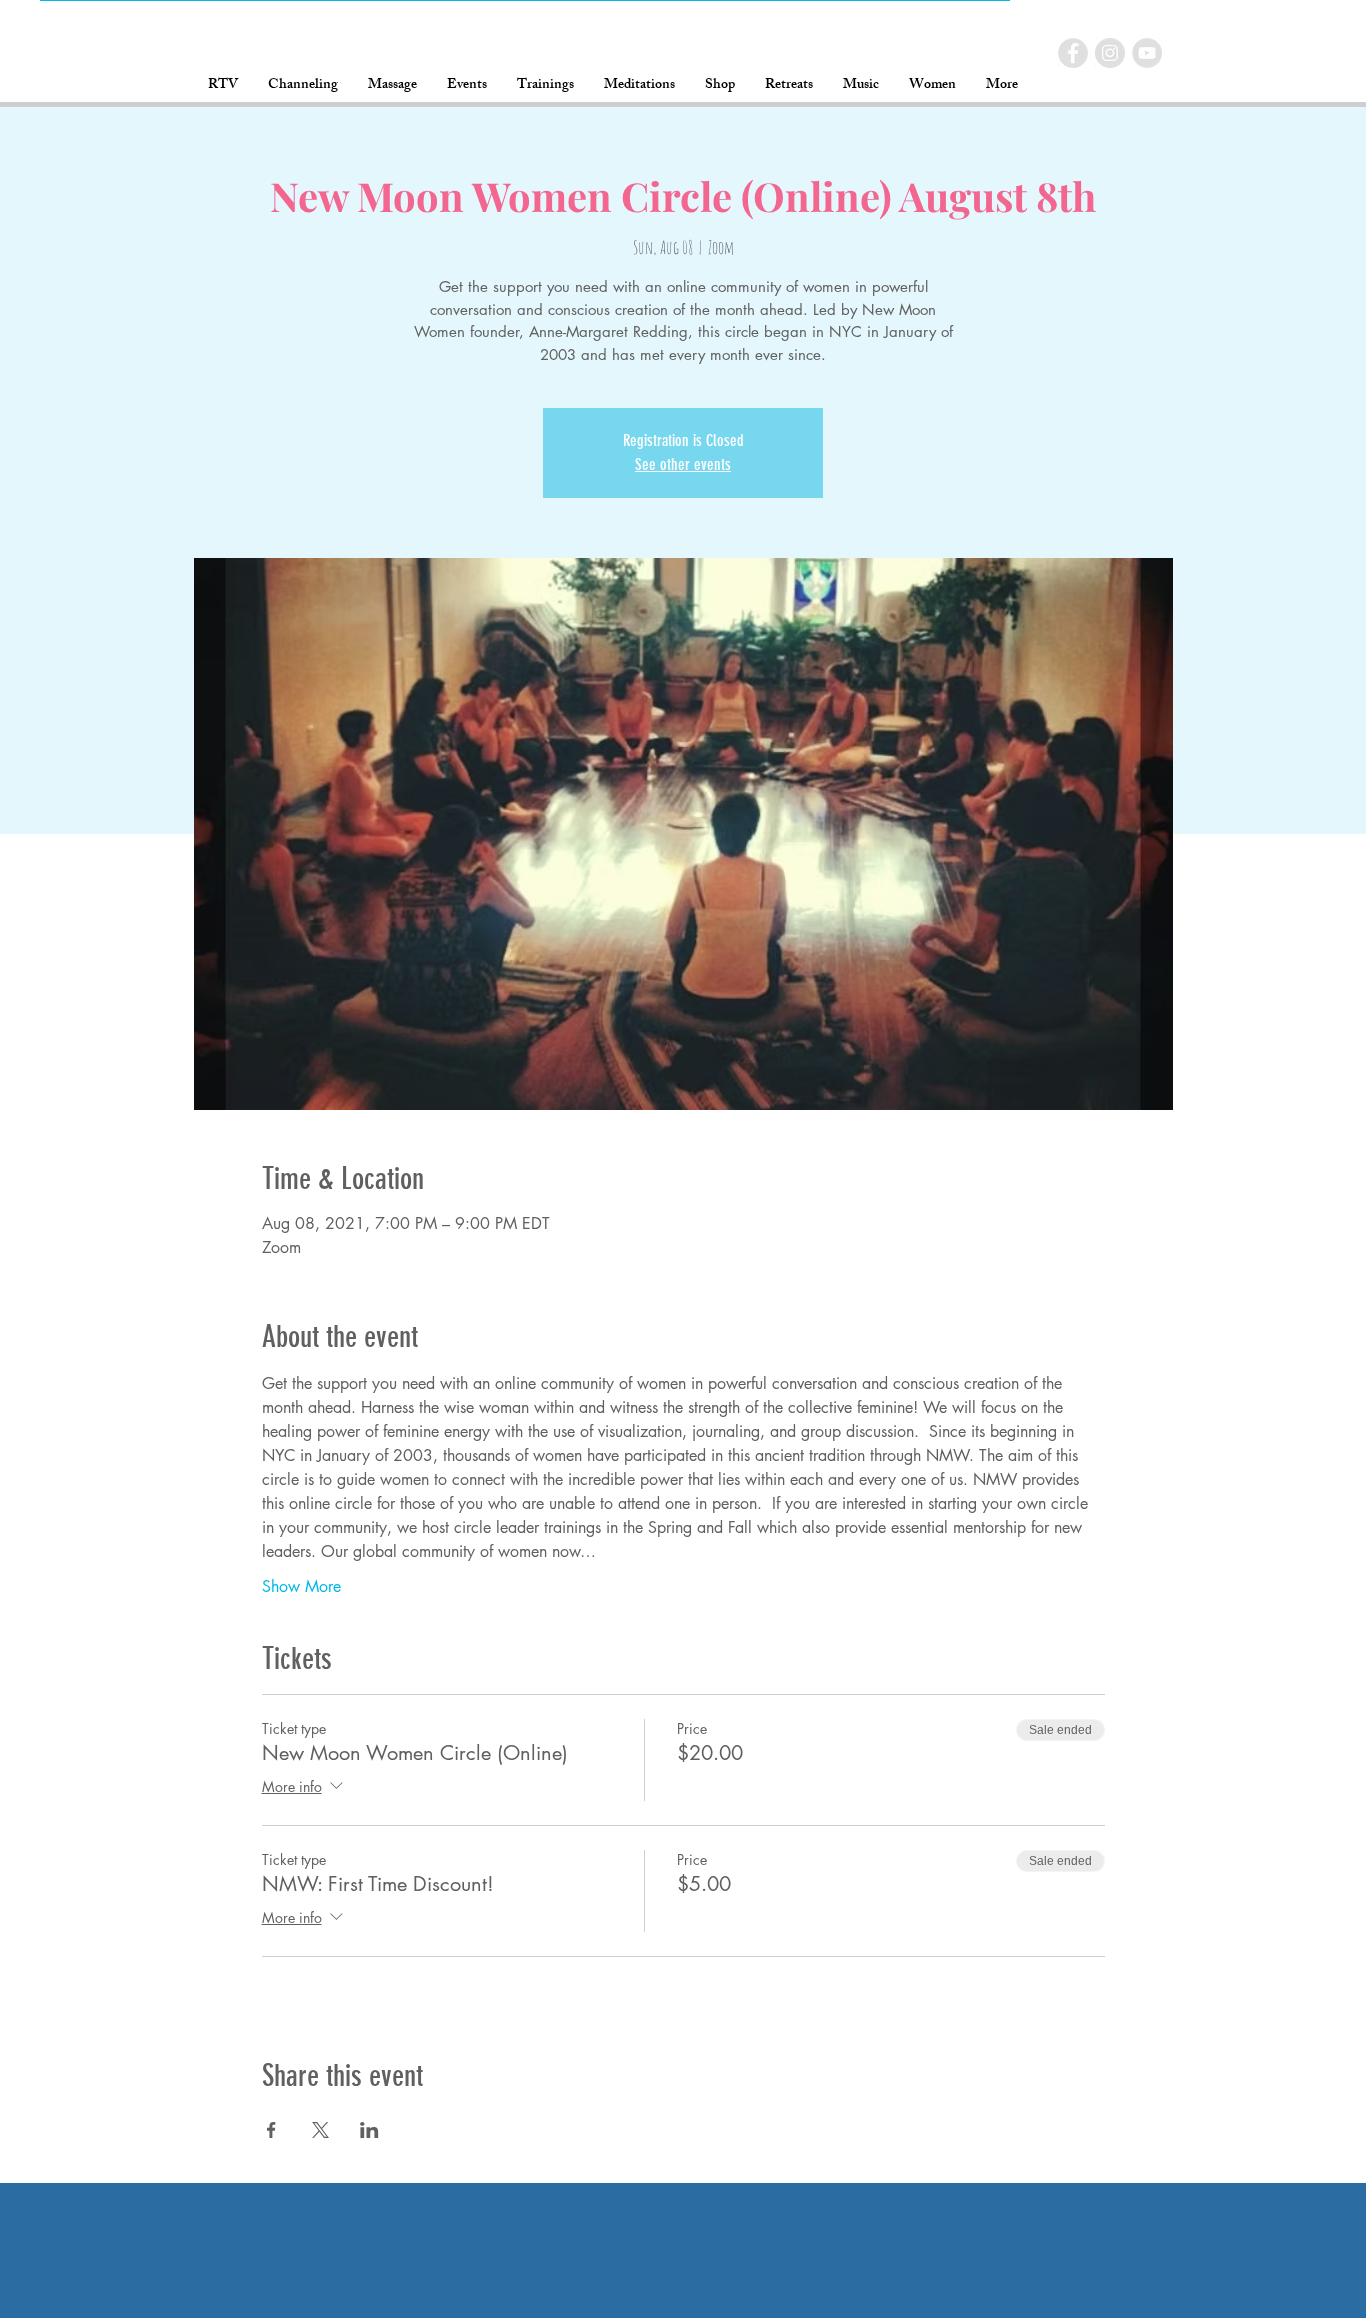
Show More (301, 1586)
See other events (683, 464)
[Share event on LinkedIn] (369, 2130)
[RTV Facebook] (1073, 53)
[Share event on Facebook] (271, 2130)
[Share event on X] (320, 2130)
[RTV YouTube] (1147, 53)
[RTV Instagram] (1110, 53)
